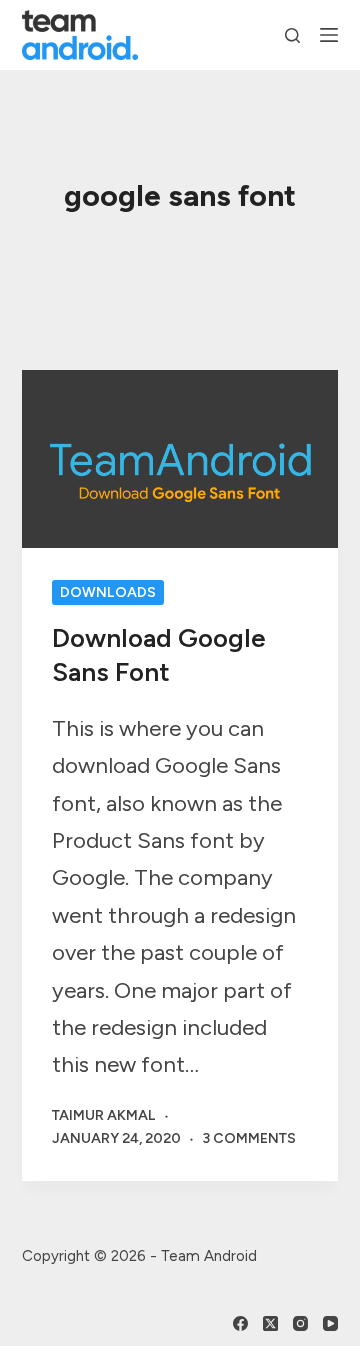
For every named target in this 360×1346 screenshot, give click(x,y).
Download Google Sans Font (159, 655)
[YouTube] (330, 1323)
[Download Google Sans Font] (180, 459)
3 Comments (249, 1138)
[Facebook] (240, 1323)
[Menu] (329, 35)
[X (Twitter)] (270, 1323)
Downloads (108, 592)
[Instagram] (300, 1323)
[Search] (292, 35)
